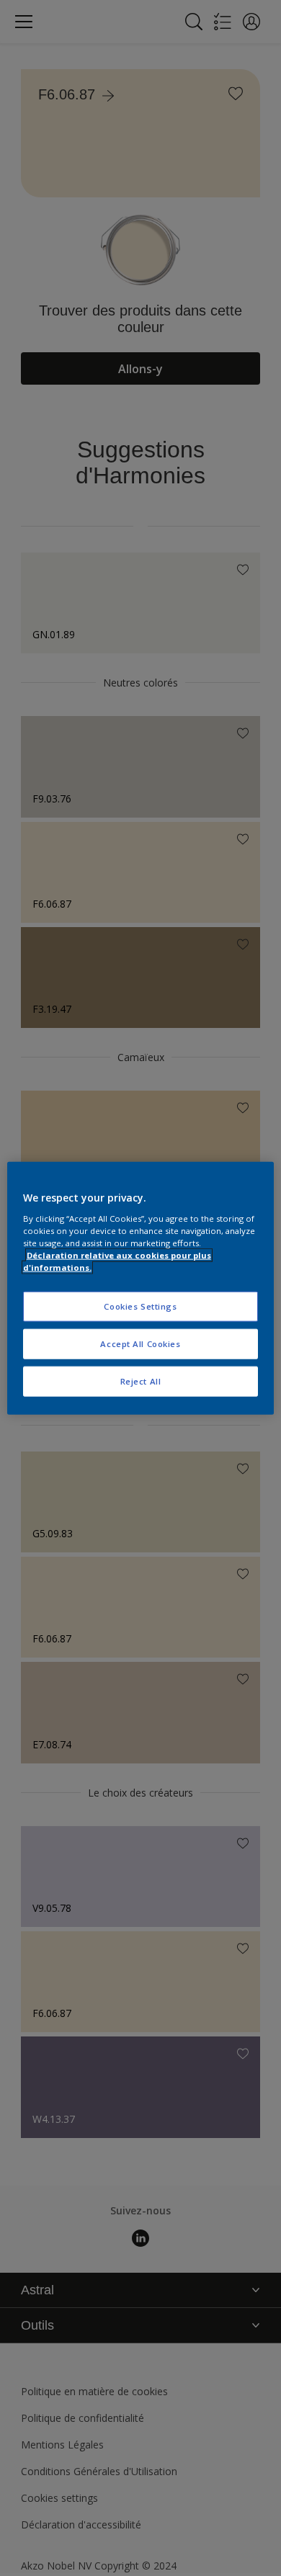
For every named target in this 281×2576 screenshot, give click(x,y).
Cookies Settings (140, 1306)
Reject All (141, 1381)
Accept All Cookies (140, 1343)
